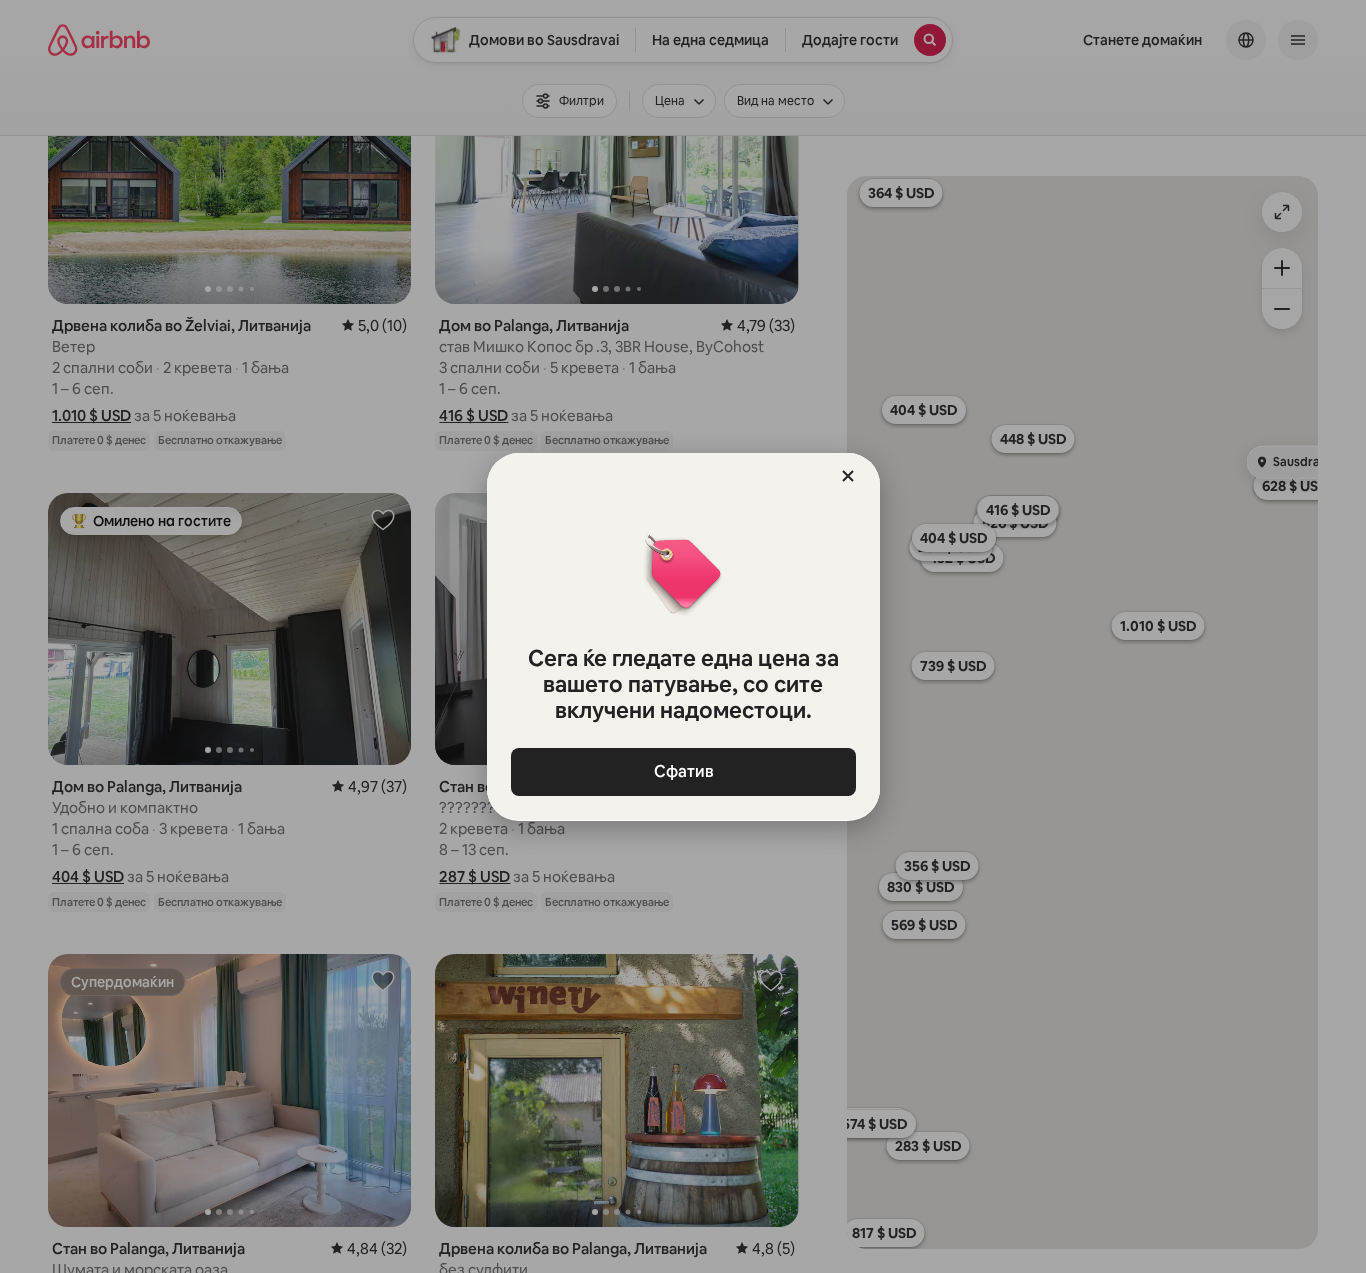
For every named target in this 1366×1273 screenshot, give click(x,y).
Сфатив (683, 771)
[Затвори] (848, 476)
